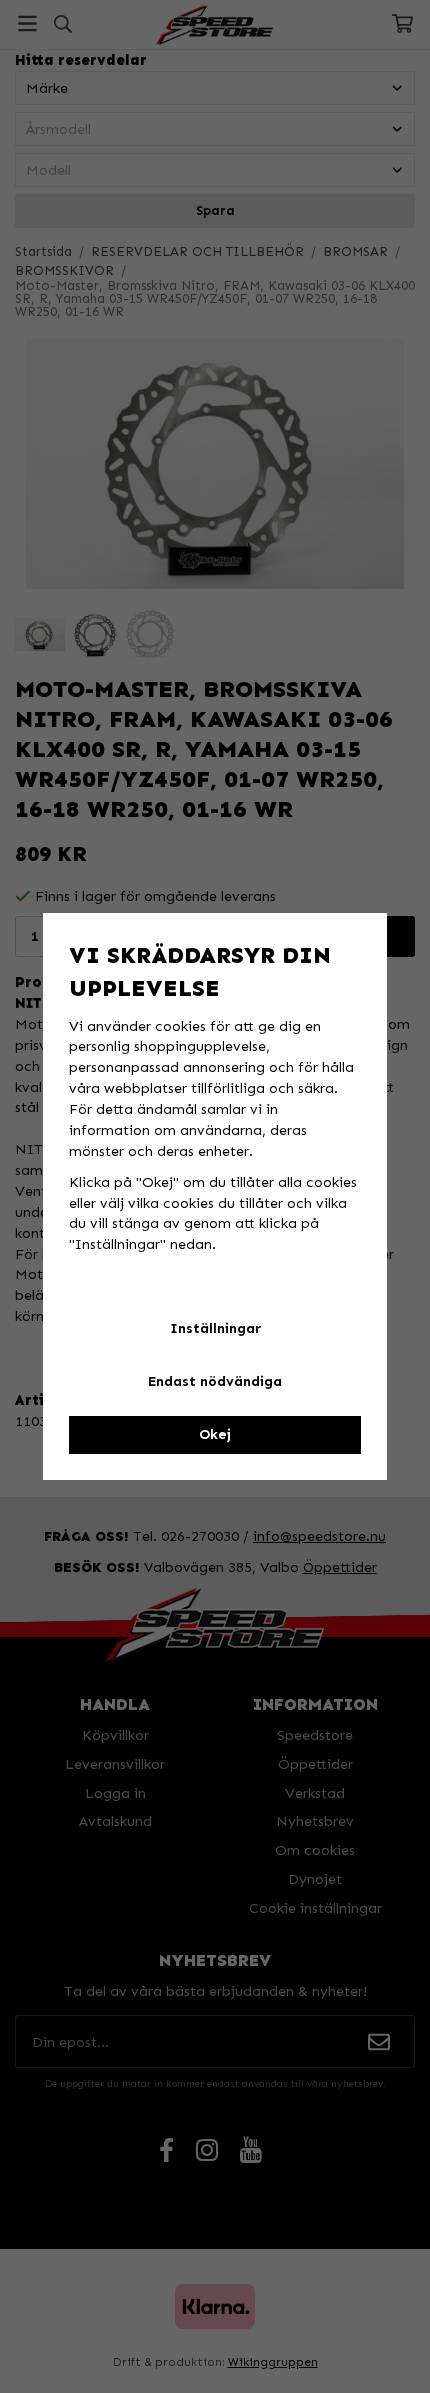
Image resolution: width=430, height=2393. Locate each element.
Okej (215, 1434)
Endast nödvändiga (215, 1381)
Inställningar (215, 1328)
